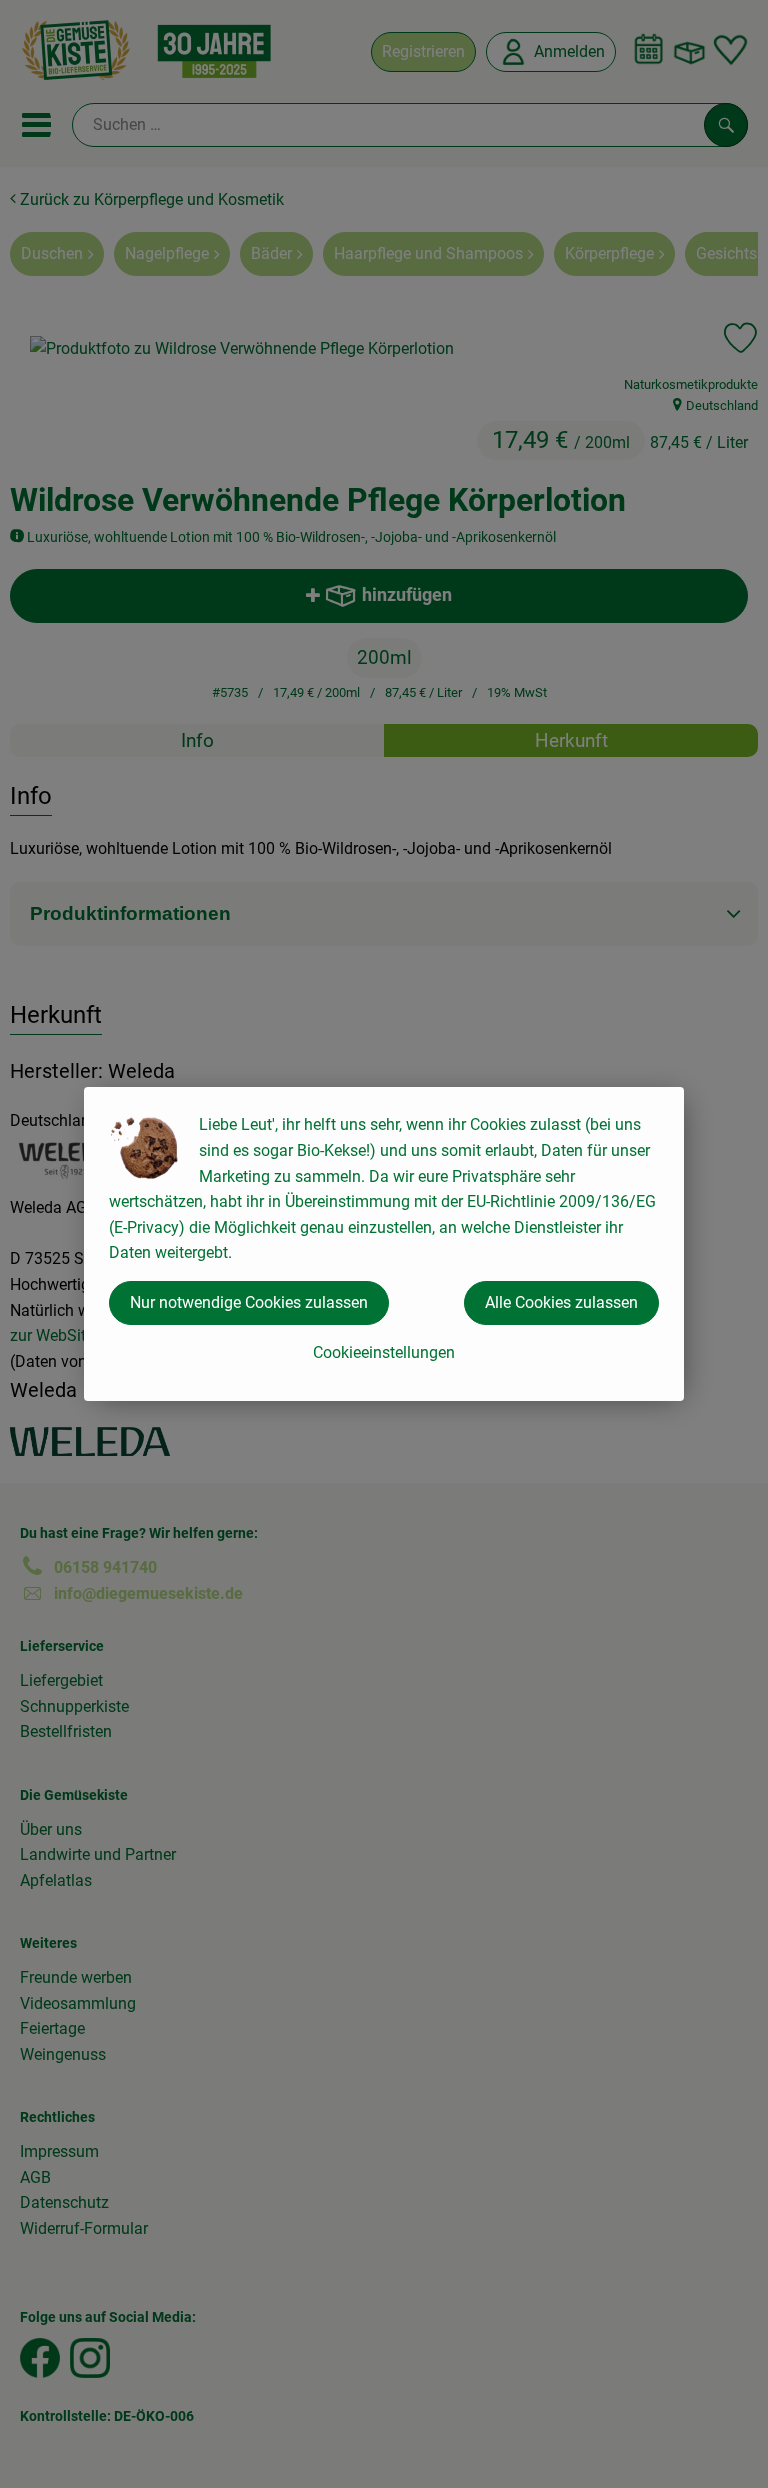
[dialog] (384, 1244)
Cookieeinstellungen (384, 1352)
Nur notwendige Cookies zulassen (249, 1302)
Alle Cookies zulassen (561, 1302)
